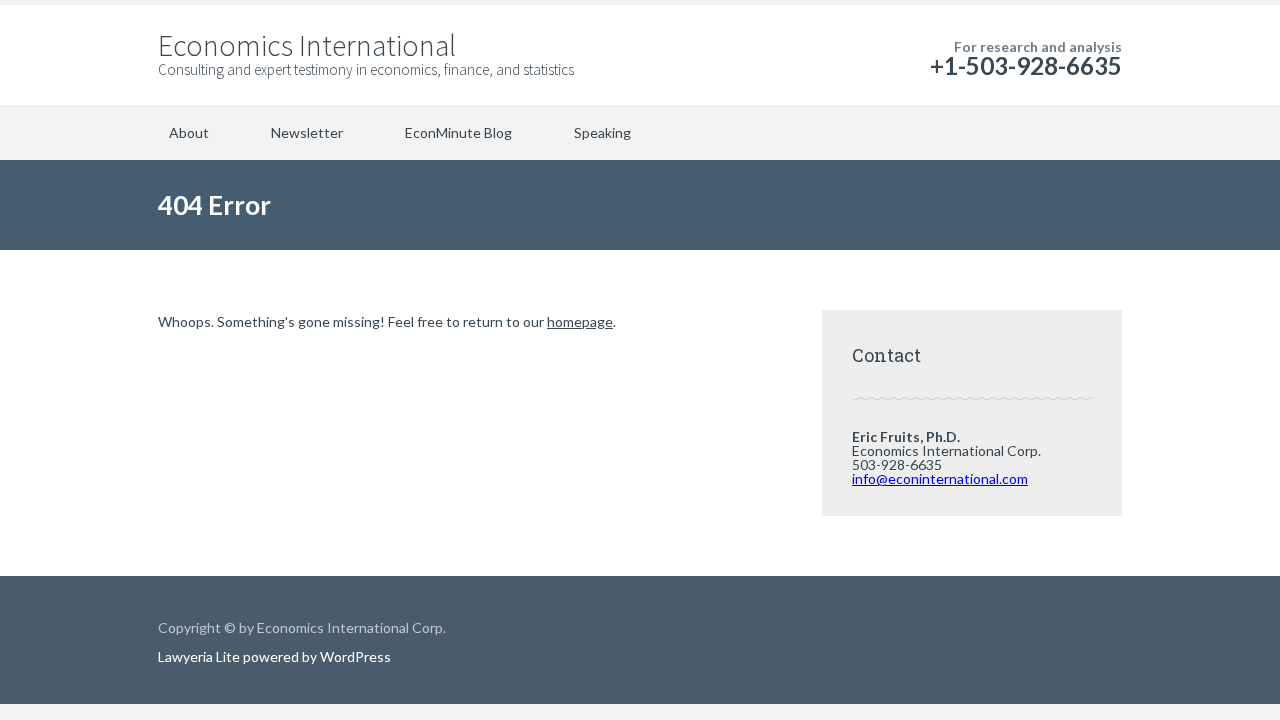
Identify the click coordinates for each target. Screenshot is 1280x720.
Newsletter (307, 132)
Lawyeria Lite (200, 656)
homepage (580, 321)
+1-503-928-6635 (1026, 65)
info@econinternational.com (940, 478)
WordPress (354, 656)
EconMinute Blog (458, 132)
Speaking (602, 132)
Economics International (307, 45)
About (189, 132)
